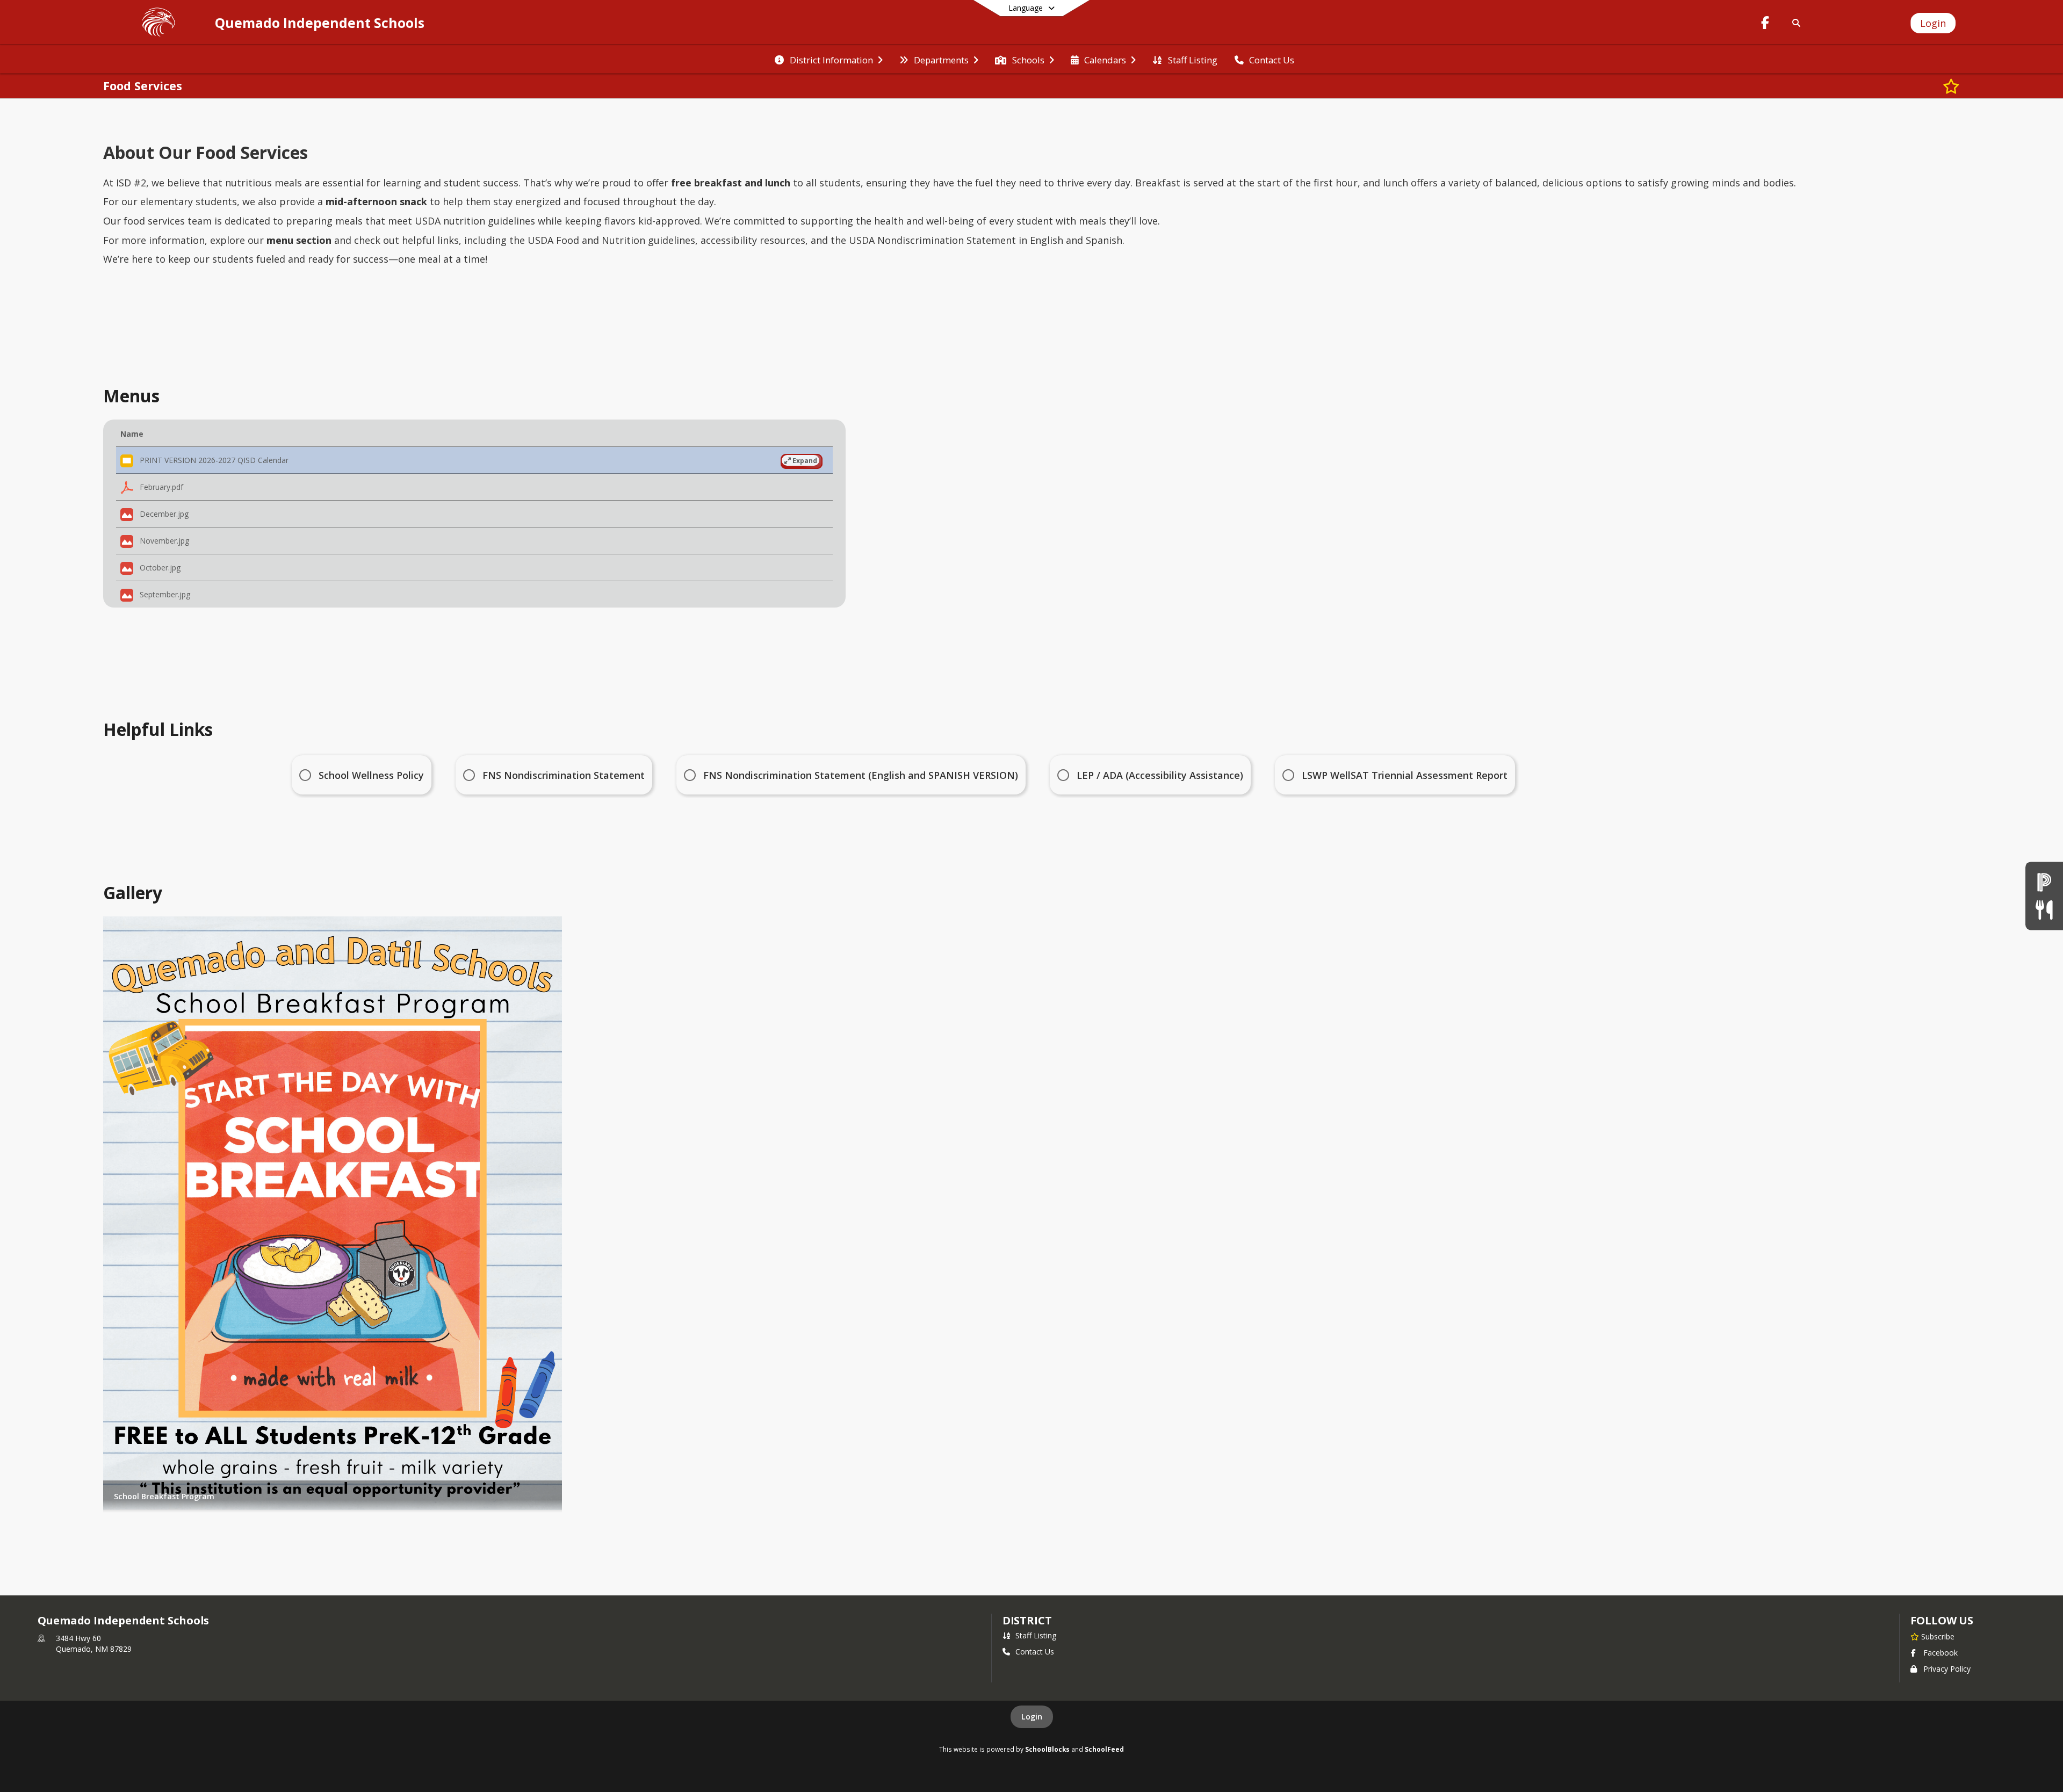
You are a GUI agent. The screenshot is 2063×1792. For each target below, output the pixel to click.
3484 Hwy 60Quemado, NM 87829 (94, 1643)
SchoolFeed (1104, 1749)
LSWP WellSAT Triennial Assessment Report (1405, 775)
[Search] (1795, 23)
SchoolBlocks (1047, 1749)
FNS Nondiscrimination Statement (564, 775)
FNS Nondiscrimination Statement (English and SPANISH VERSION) (861, 775)
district (1027, 1620)
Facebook (1941, 1653)
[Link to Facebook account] (1765, 24)
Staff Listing (1036, 1635)
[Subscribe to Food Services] (1951, 86)
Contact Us (1035, 1652)
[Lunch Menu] (2044, 910)
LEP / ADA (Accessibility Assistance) (1160, 775)
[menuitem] (828, 59)
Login (1032, 1717)
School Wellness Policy (371, 775)
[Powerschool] (2044, 882)
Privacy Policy (1947, 1669)
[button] (474, 460)
